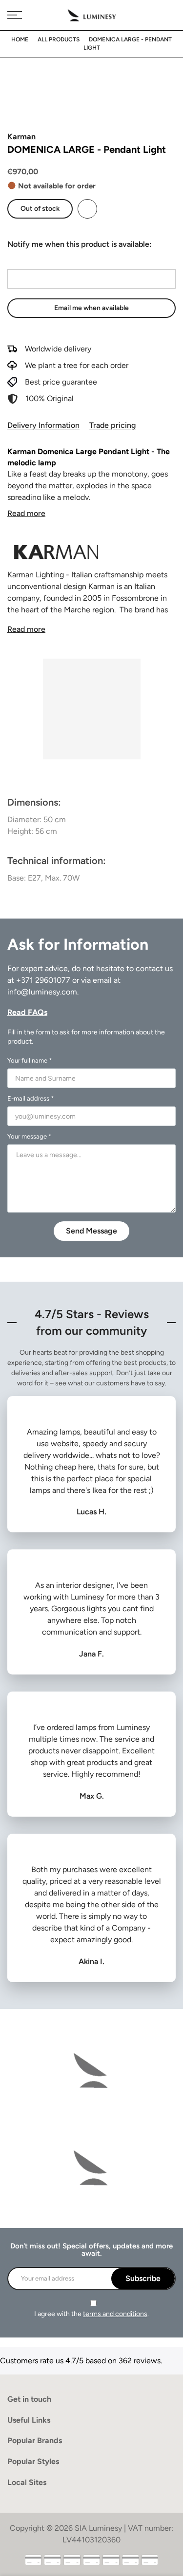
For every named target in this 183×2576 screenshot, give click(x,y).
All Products (59, 39)
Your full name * (30, 1060)
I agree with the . (91, 2314)
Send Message (91, 1231)
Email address (31, 260)
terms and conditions (115, 2314)
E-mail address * (30, 1098)
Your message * (29, 1136)
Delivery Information (43, 425)
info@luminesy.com (42, 992)
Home (20, 39)
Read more (26, 513)
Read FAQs (27, 1012)
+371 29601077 (43, 980)
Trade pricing (112, 425)
